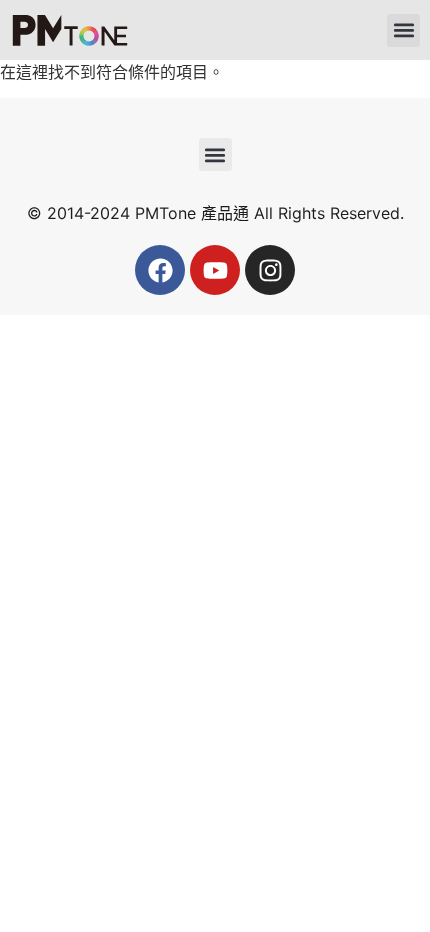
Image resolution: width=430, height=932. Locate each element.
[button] (403, 30)
